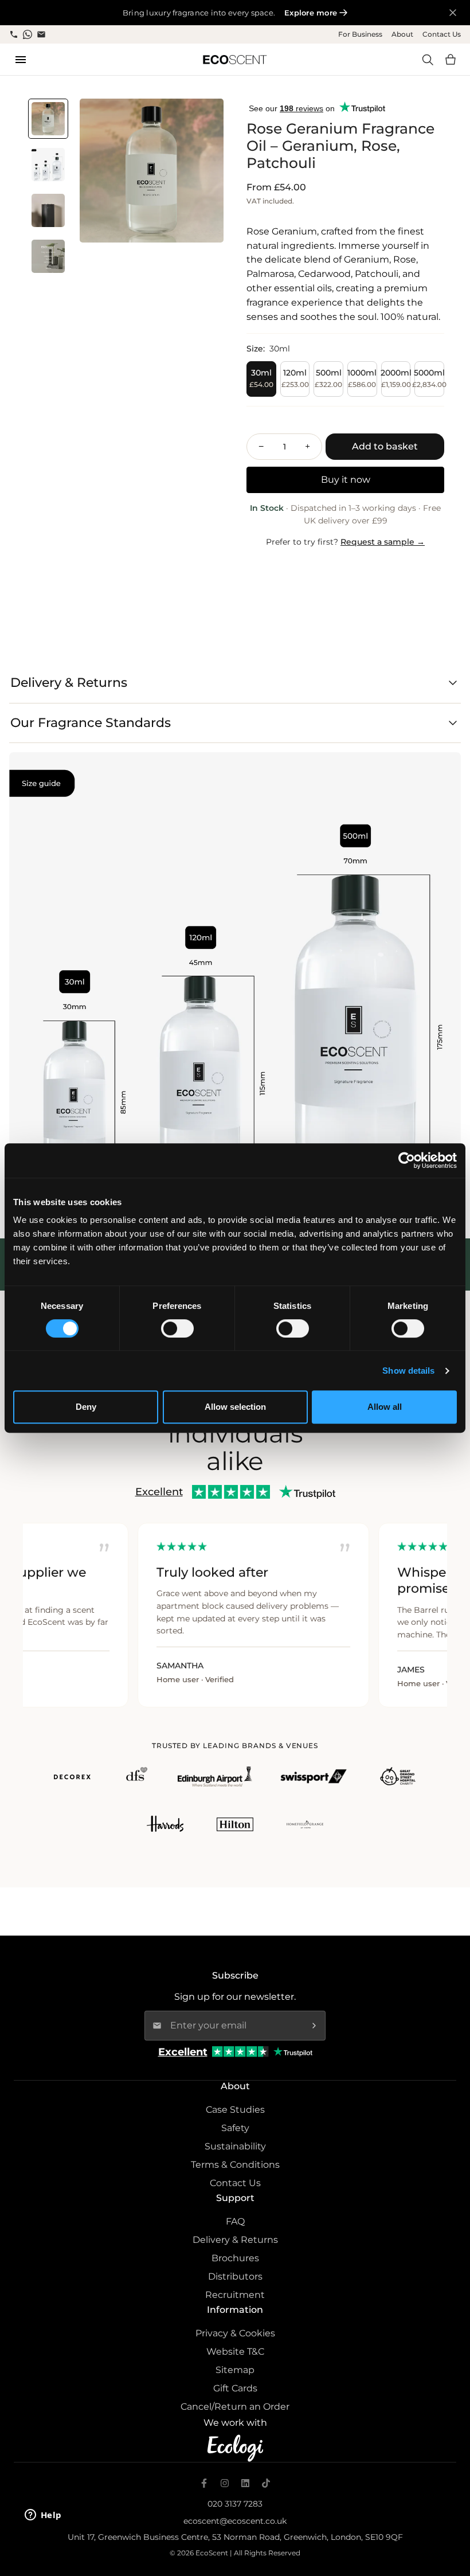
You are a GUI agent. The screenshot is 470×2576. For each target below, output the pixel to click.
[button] (451, 60)
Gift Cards (235, 2388)
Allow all (385, 1407)
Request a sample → (383, 542)
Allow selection (235, 1407)
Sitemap (235, 2370)
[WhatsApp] (28, 34)
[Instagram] (225, 2483)
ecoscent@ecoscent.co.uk (235, 2521)
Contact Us (442, 34)
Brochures (235, 2258)
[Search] (428, 60)
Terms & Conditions (235, 2165)
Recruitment (235, 2295)
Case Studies (235, 2110)
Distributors (235, 2276)
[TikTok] (266, 2483)
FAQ (235, 2221)
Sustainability (235, 2146)
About (402, 34)
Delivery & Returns (235, 2240)
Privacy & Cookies (235, 2333)
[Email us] (41, 34)
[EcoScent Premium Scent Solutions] (235, 60)
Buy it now (346, 480)
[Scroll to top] (448, 2517)
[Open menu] (21, 60)
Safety (235, 2128)
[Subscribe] (314, 2026)
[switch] (177, 1328)
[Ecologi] (235, 2448)
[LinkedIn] (245, 2483)
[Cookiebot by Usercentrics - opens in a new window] (407, 1160)
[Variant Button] (199, 123)
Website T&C (235, 2352)
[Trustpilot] (293, 2052)
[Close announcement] (453, 13)
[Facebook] (204, 2483)
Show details (408, 1371)
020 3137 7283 (235, 2504)
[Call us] (14, 34)
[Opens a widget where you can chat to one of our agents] (43, 2516)
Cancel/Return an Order (235, 2407)
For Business (360, 34)
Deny (86, 1407)
